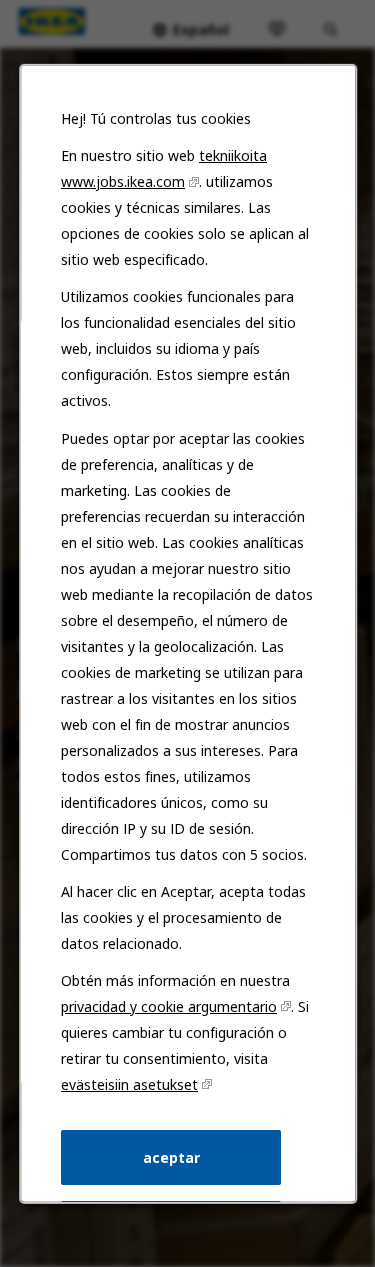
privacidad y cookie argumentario (169, 1005)
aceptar (170, 1156)
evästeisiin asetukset (129, 1083)
